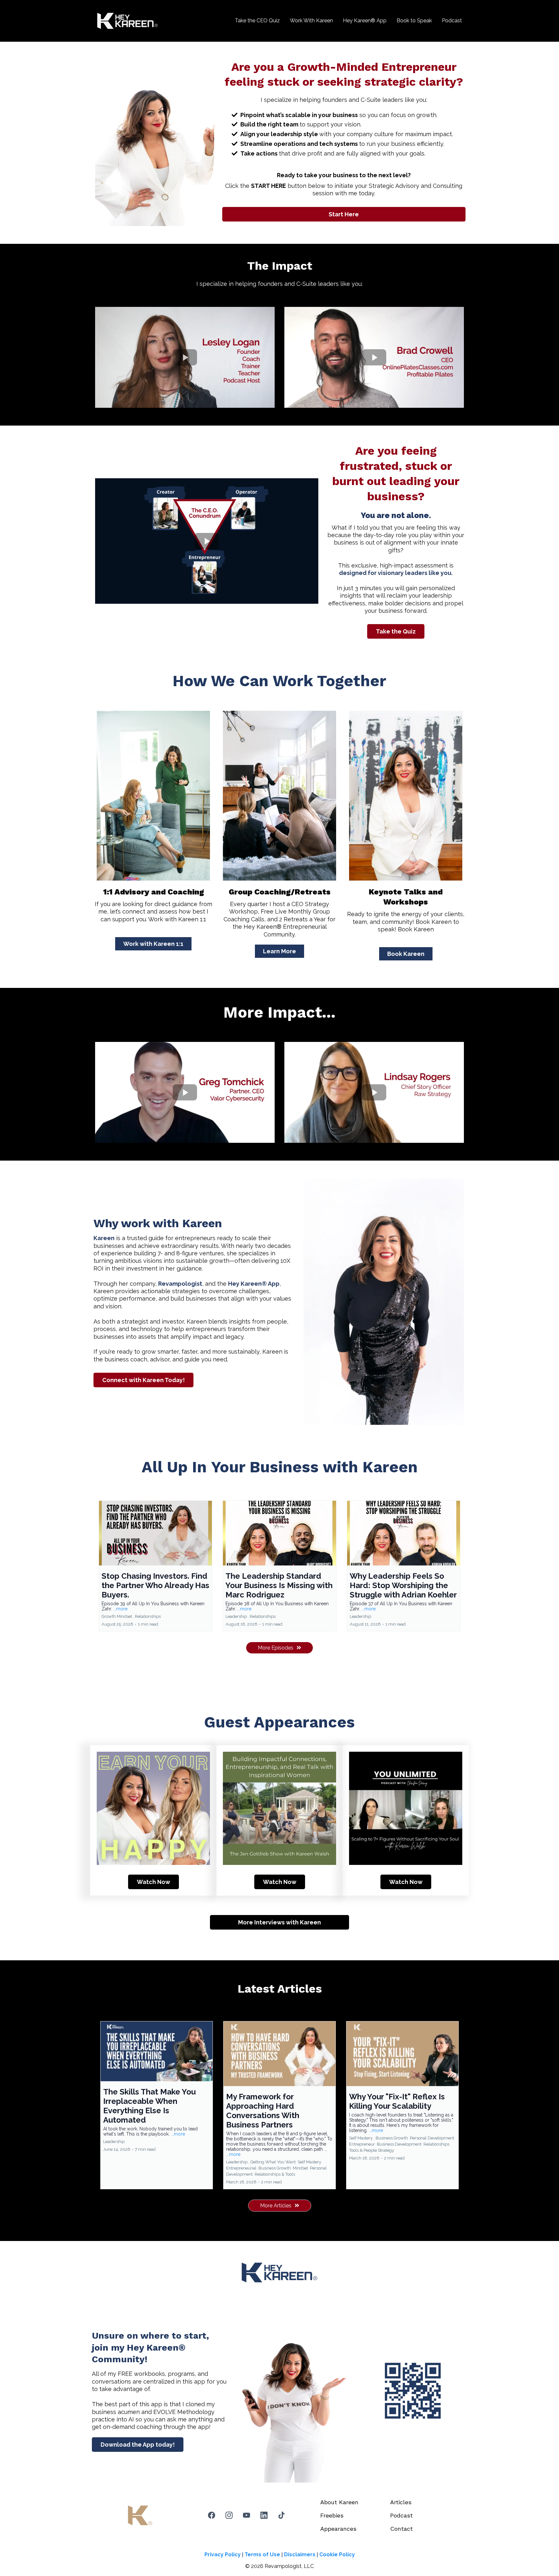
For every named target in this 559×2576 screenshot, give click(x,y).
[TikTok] (281, 2515)
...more (120, 1609)
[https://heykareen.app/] (413, 2391)
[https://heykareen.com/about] (406, 796)
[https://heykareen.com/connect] (153, 796)
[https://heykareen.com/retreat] (279, 796)
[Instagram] (229, 2515)
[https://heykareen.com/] (127, 21)
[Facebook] (212, 2515)
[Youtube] (247, 2515)
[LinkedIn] (264, 2515)
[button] (155, 1566)
